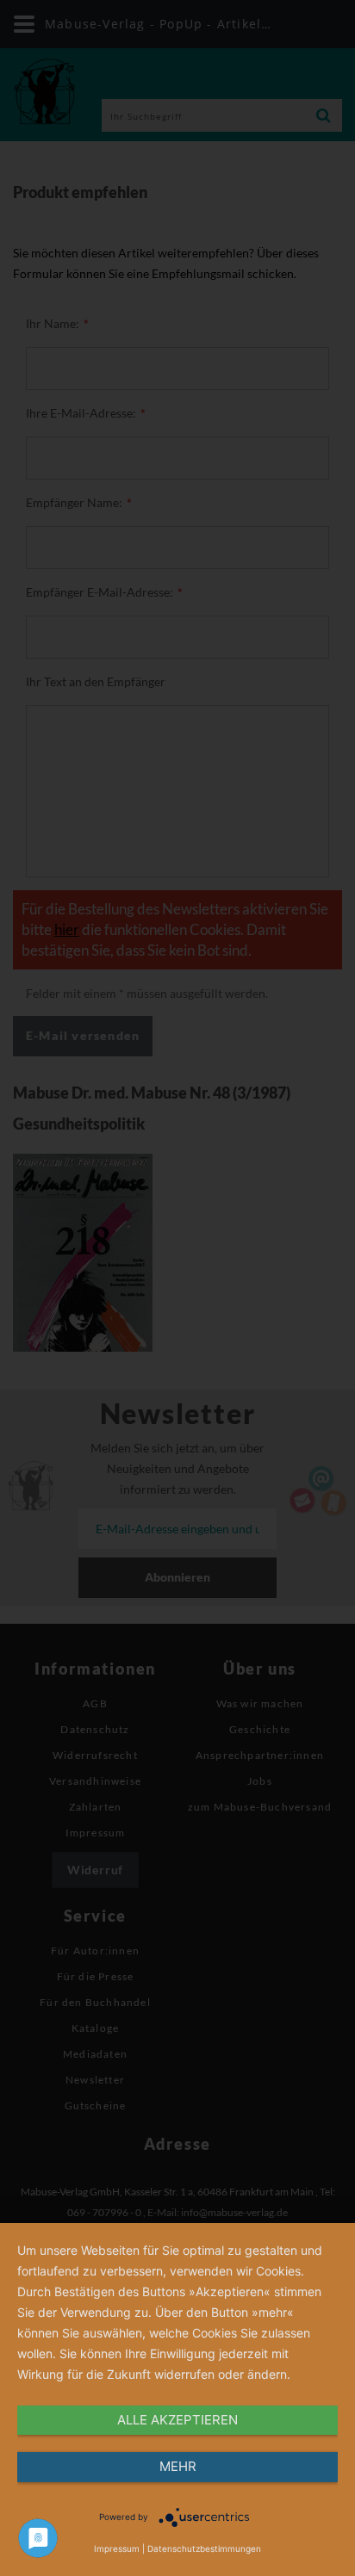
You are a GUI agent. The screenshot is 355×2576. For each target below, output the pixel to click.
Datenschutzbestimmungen (204, 2548)
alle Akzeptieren (177, 2420)
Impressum (117, 2548)
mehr (178, 2466)
